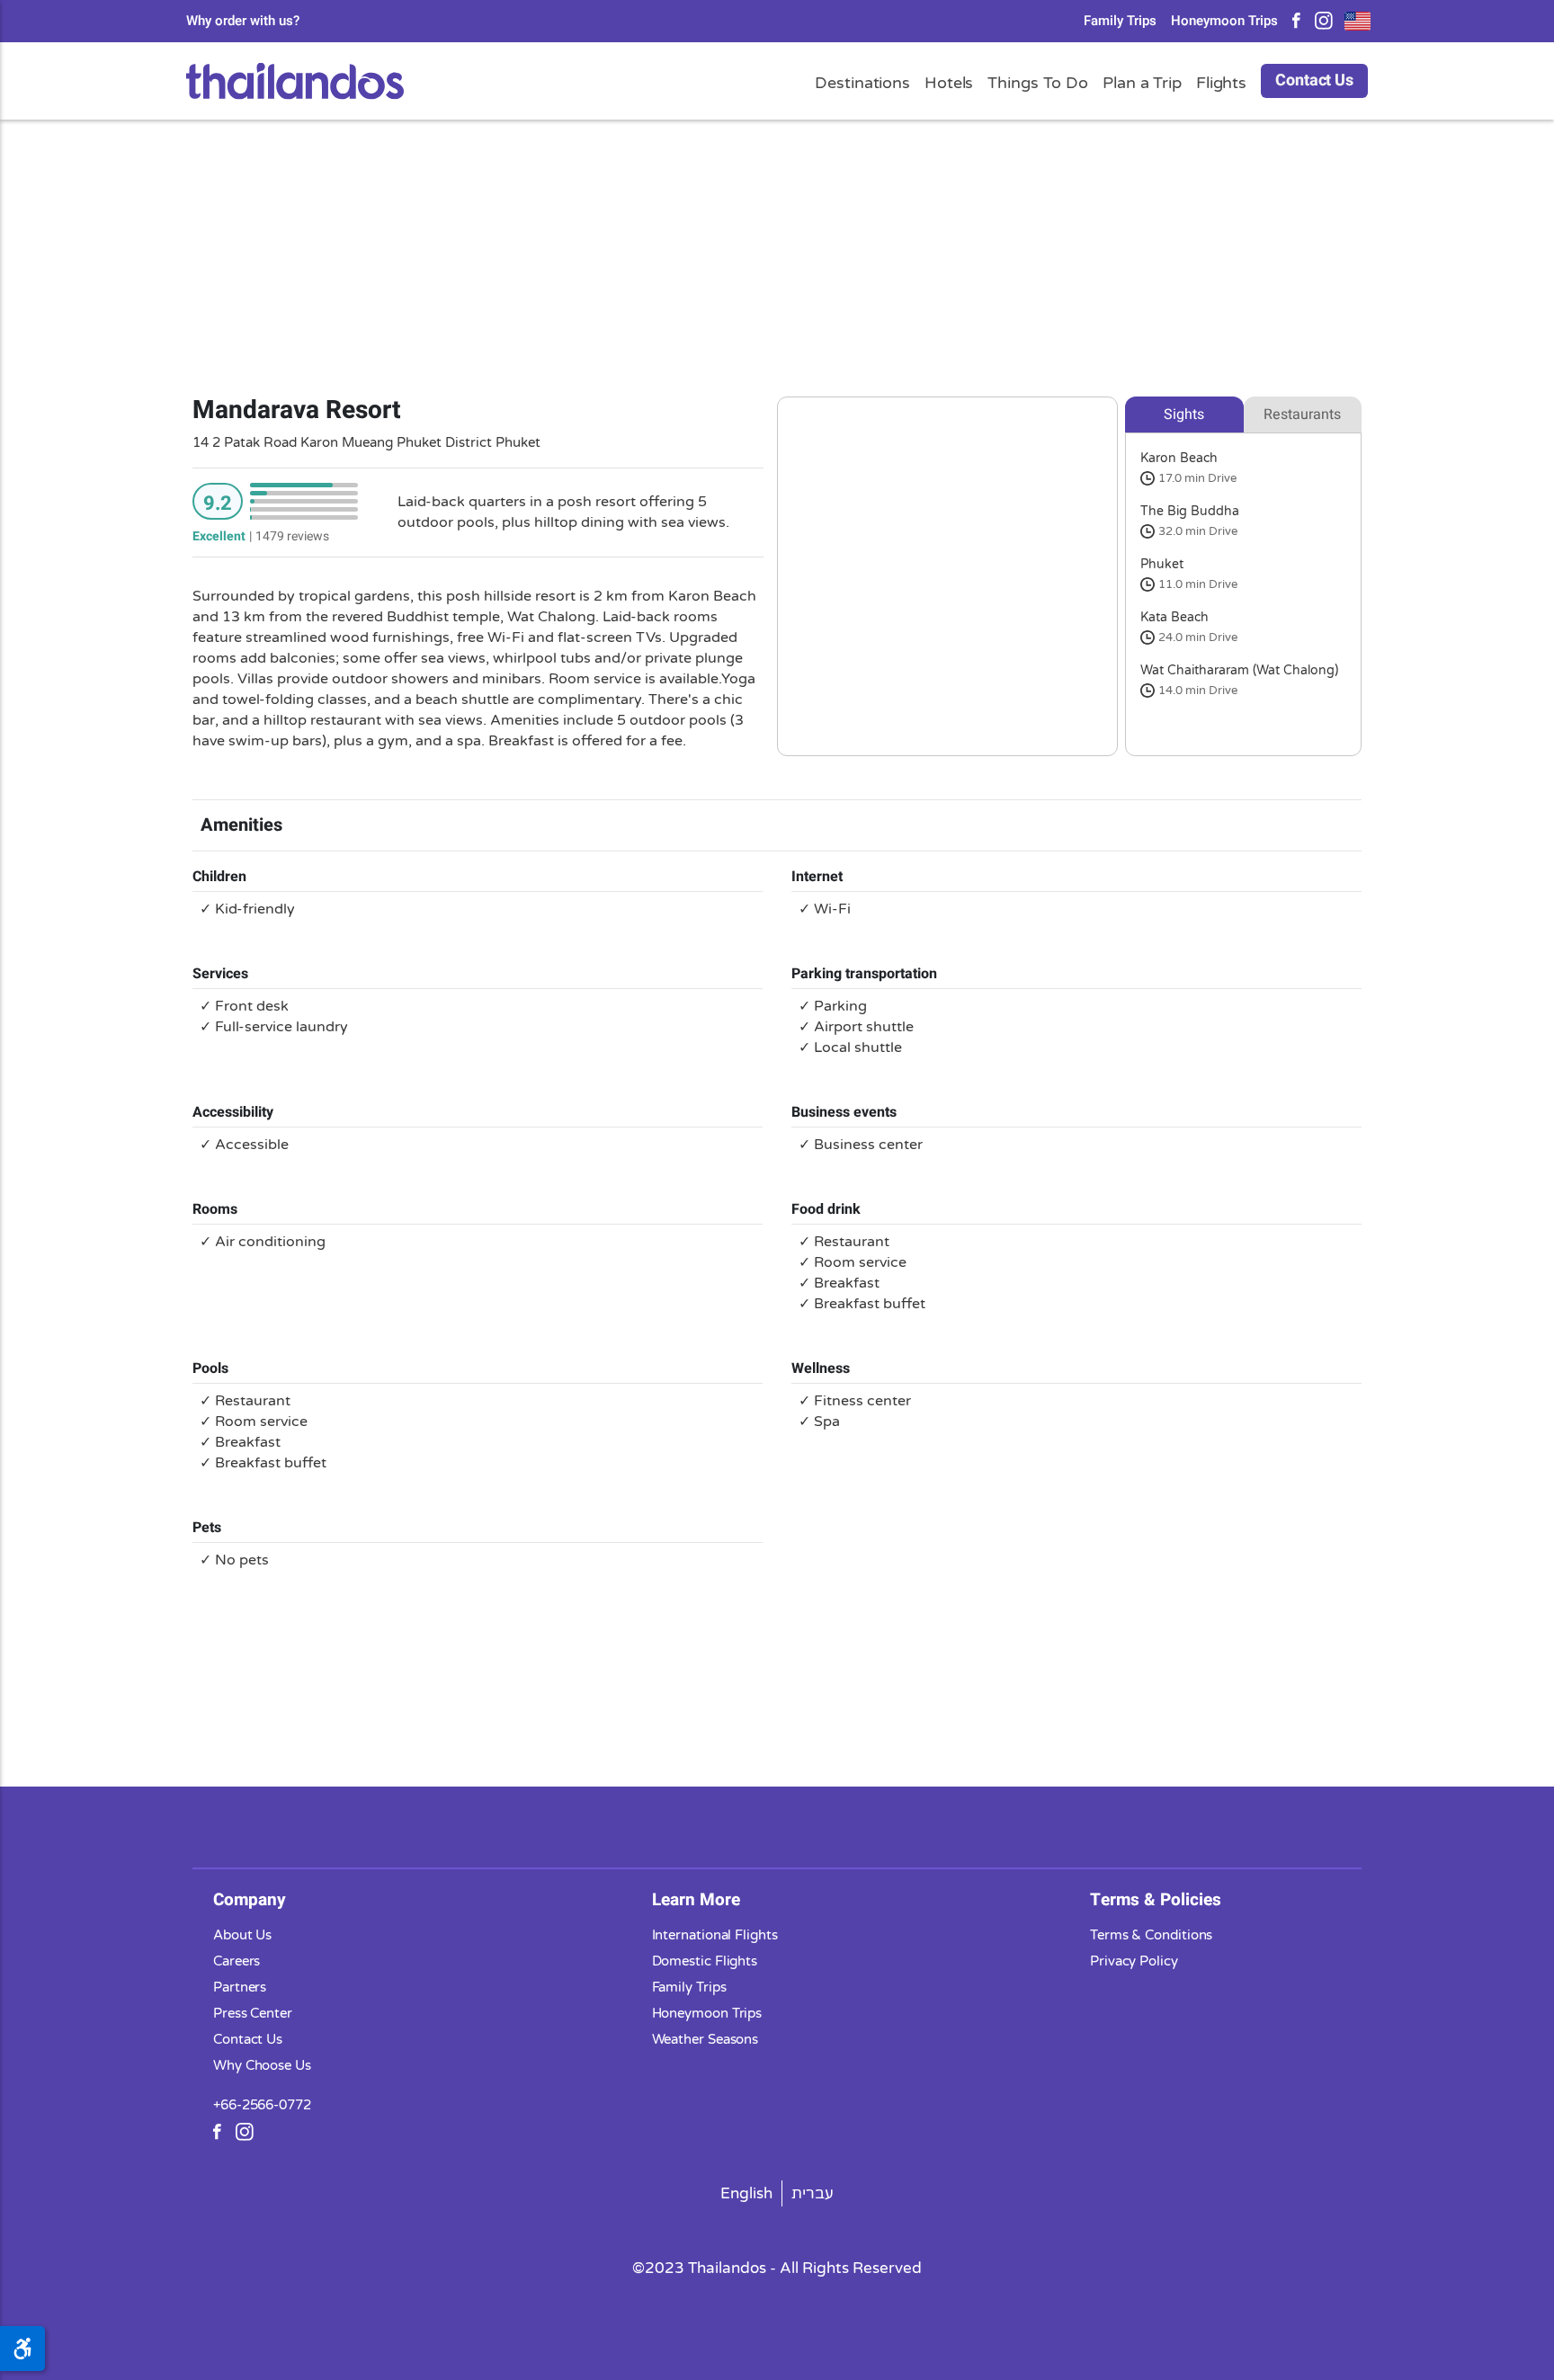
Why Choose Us (262, 2065)
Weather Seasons (706, 2039)
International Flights (715, 1935)
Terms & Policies (1156, 1900)
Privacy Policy (1134, 1961)
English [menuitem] (746, 2193)
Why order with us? (243, 21)
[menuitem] (747, 2193)
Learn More (696, 1900)
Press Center (253, 2013)
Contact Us (1314, 80)
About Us (242, 1935)
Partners (240, 1987)
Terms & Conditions (1151, 1935)
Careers (237, 1961)
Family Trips (1120, 21)
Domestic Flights (705, 1961)
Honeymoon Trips (1224, 21)
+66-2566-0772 (262, 2105)
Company (250, 1900)
